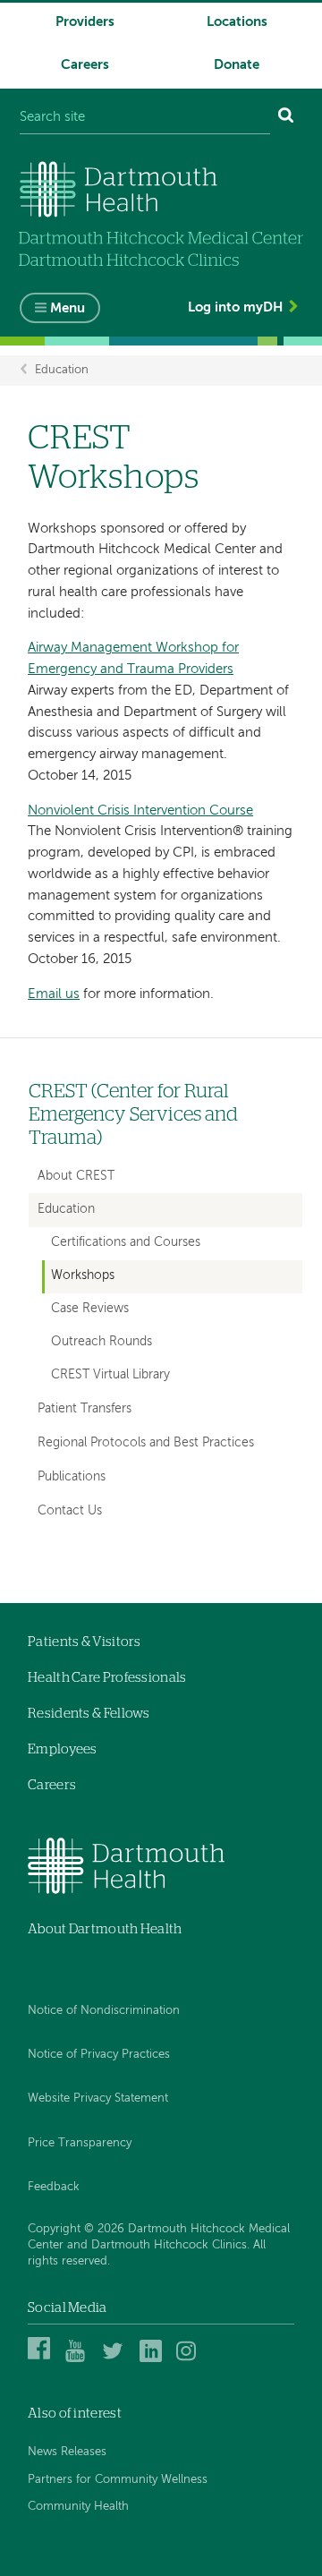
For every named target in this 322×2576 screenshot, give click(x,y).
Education (62, 370)
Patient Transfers (85, 1409)
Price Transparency (80, 2143)
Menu (68, 308)
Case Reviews (90, 1309)
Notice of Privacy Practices (99, 2055)
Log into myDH (235, 307)
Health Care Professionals (107, 1678)
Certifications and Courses (126, 1243)
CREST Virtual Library (110, 1375)
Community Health (78, 2507)
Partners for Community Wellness (118, 2480)
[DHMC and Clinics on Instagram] (190, 2360)
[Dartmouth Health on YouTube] (79, 2360)
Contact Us (70, 1511)
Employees (63, 1749)
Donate (237, 65)
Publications (72, 1477)
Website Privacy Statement (98, 2098)
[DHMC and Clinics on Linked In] (153, 2360)
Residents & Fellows (89, 1714)
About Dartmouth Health (105, 1929)
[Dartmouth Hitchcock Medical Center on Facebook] (42, 2360)
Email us (54, 994)
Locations (237, 22)
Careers (85, 65)
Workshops (83, 1276)
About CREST (76, 1176)
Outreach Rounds (102, 1342)
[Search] (286, 118)
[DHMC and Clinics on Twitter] (116, 2360)
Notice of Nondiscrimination (104, 2011)
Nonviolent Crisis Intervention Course (140, 810)
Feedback (54, 2187)
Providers (85, 22)
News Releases (67, 2452)
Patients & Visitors (85, 1642)
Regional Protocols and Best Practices (146, 1443)
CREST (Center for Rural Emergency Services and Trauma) (133, 1115)
